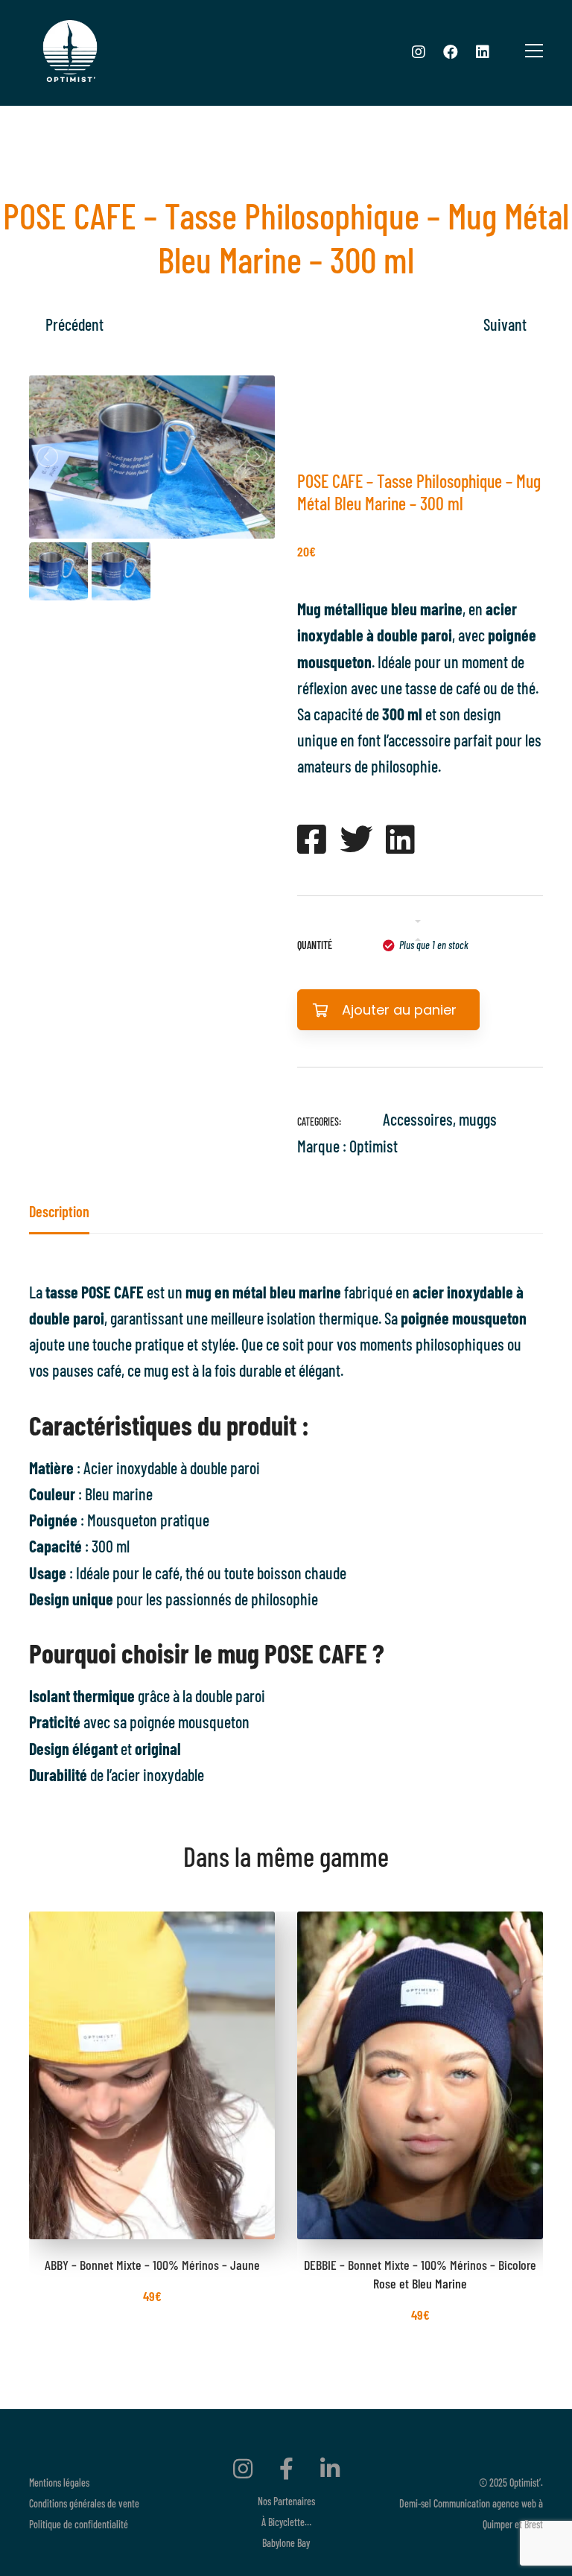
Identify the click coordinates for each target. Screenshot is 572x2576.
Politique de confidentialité (79, 2524)
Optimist (374, 1146)
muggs (478, 1119)
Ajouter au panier (399, 1010)
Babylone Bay (286, 2543)
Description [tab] (59, 1211)
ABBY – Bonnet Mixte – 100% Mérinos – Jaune (152, 2265)
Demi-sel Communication (445, 2503)
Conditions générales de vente (84, 2503)
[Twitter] (356, 839)
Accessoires (418, 1119)
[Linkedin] (483, 51)
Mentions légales (59, 2483)
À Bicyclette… (286, 2522)
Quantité (315, 945)
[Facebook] (451, 51)
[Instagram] (419, 51)
